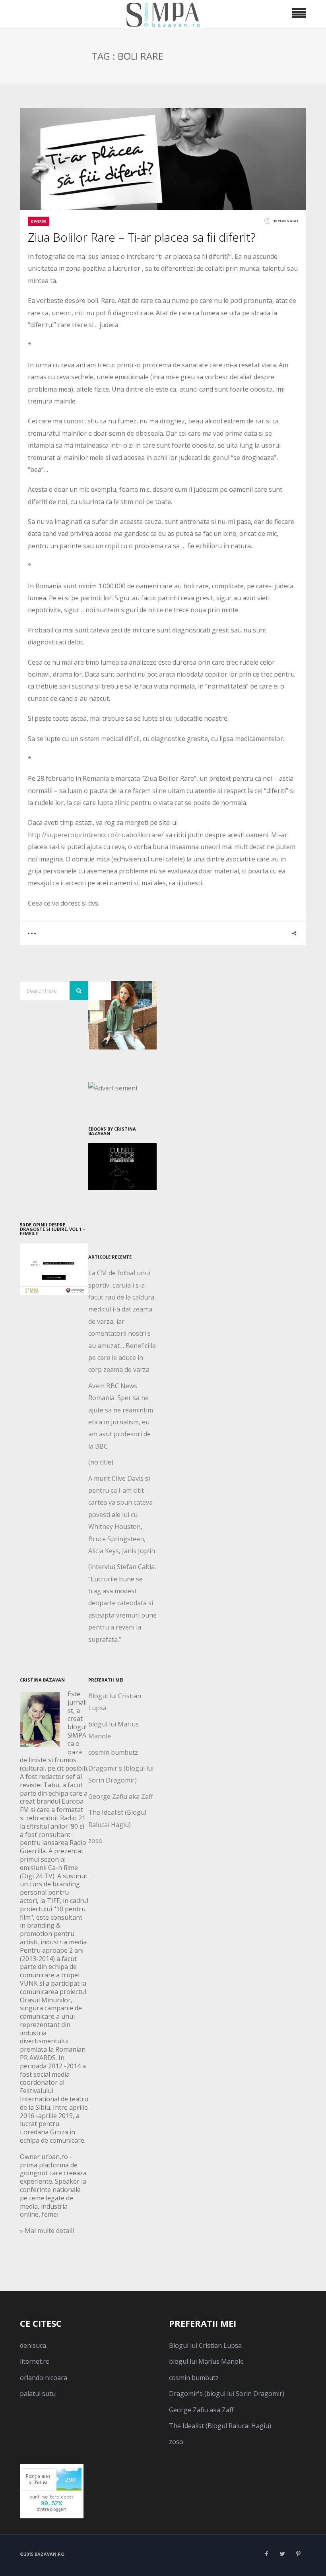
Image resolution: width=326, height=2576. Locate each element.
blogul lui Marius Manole (206, 2361)
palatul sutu (38, 2394)
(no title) (101, 1462)
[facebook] (266, 2554)
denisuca (33, 2345)
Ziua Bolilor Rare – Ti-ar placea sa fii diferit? (142, 237)
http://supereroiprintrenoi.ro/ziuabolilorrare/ (96, 835)
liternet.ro (35, 2361)
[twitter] (282, 2554)
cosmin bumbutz (113, 1752)
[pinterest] (298, 2554)
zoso (95, 1841)
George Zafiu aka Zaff (121, 1796)
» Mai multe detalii (47, 2231)
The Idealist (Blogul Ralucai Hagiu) (220, 2426)
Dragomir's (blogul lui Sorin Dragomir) (227, 2394)
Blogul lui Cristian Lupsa (205, 2345)
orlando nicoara (44, 2378)
